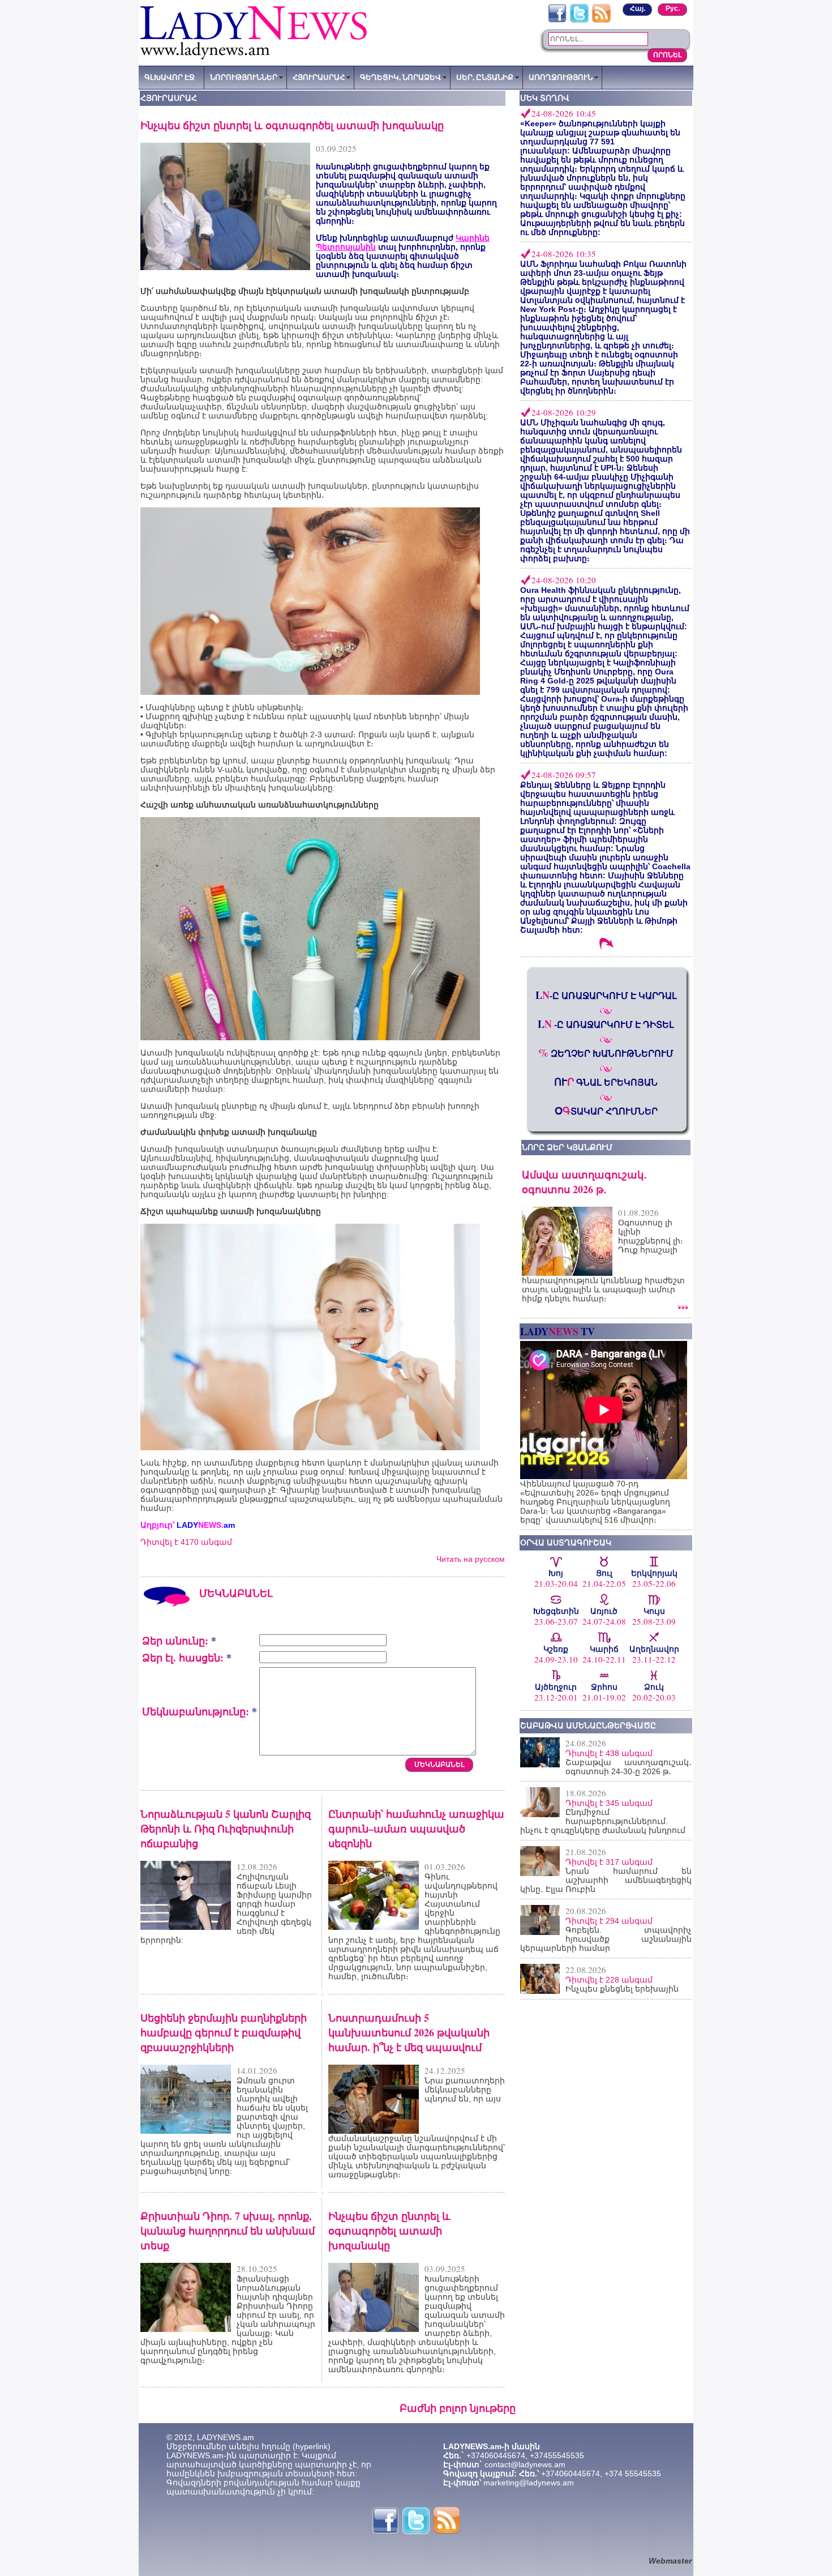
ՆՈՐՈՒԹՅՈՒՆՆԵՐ (244, 77)
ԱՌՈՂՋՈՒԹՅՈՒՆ (561, 77)
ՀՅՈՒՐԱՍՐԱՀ (319, 77)
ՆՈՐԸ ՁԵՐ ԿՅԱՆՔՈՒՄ (567, 1147)
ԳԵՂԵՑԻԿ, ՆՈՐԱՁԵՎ (400, 77)
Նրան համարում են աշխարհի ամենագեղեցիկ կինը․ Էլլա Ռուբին (606, 1880)
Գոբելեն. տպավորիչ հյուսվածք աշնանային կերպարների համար (606, 1939)
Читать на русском (471, 1559)
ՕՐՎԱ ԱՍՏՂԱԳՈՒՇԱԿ (566, 1543)
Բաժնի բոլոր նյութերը (458, 2408)
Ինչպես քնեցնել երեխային (622, 1989)
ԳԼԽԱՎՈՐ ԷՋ (170, 77)
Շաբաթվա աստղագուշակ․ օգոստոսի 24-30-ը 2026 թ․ (629, 1767)
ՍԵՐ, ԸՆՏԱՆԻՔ (485, 77)
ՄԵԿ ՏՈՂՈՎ (545, 98)
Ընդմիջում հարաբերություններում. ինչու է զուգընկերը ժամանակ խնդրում (603, 1821)
